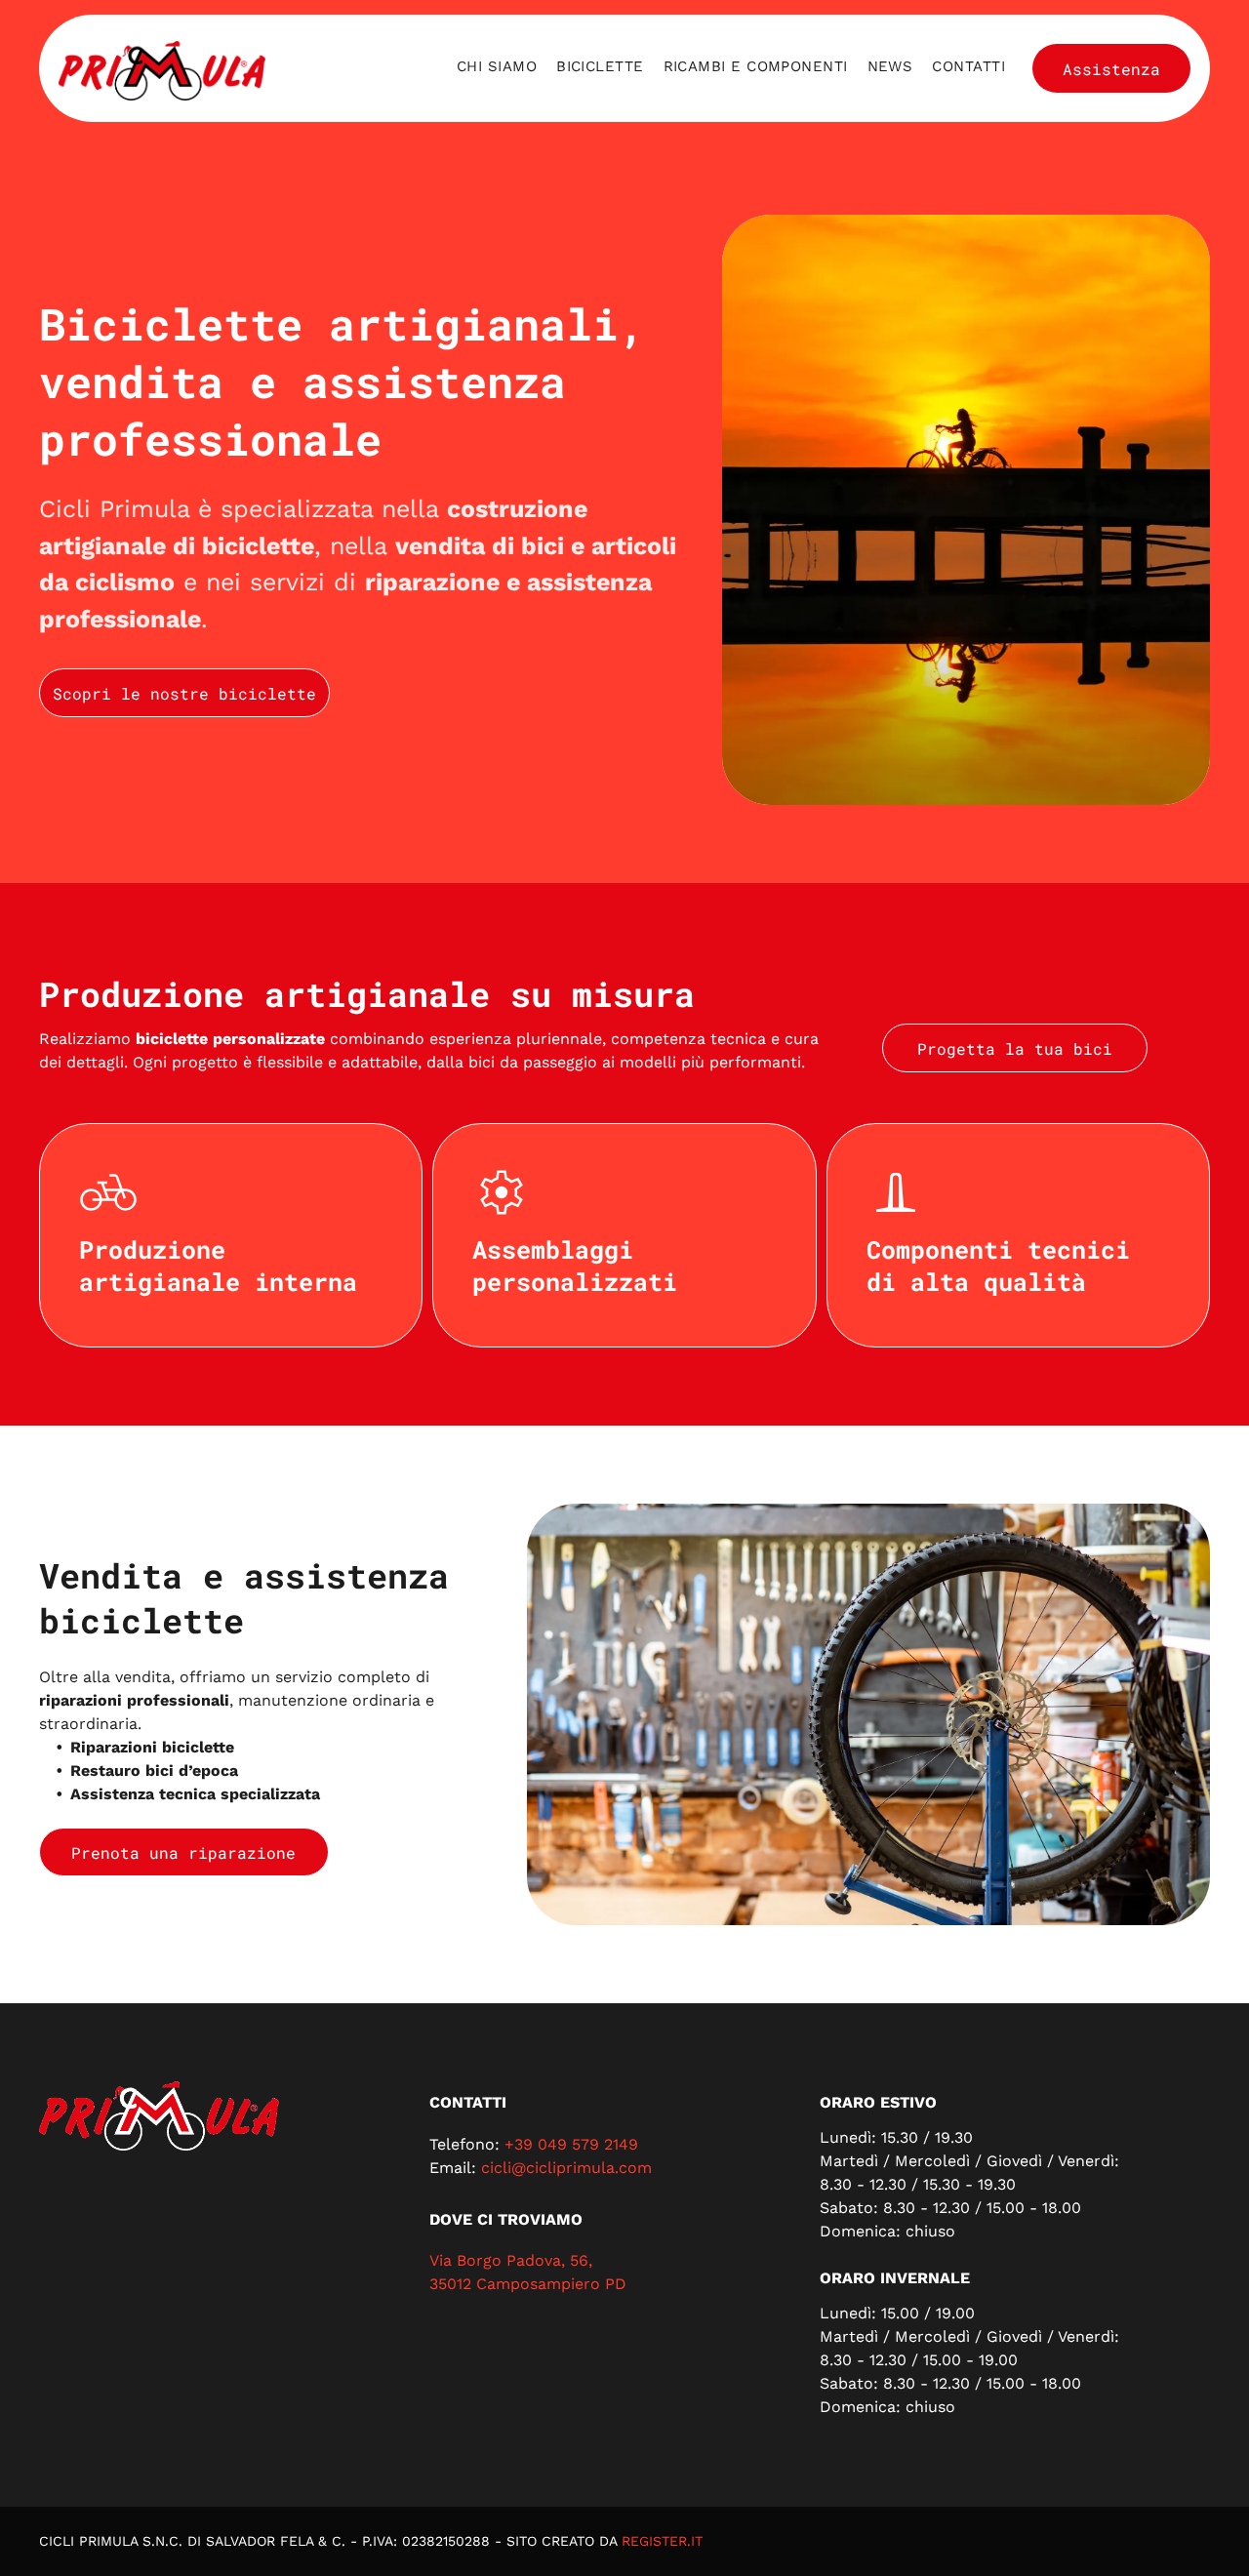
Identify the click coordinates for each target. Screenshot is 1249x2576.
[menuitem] (497, 66)
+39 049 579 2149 (571, 2144)
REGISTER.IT (662, 2541)
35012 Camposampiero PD (528, 2284)
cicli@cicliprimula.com (566, 2168)
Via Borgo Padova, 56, (511, 2260)
